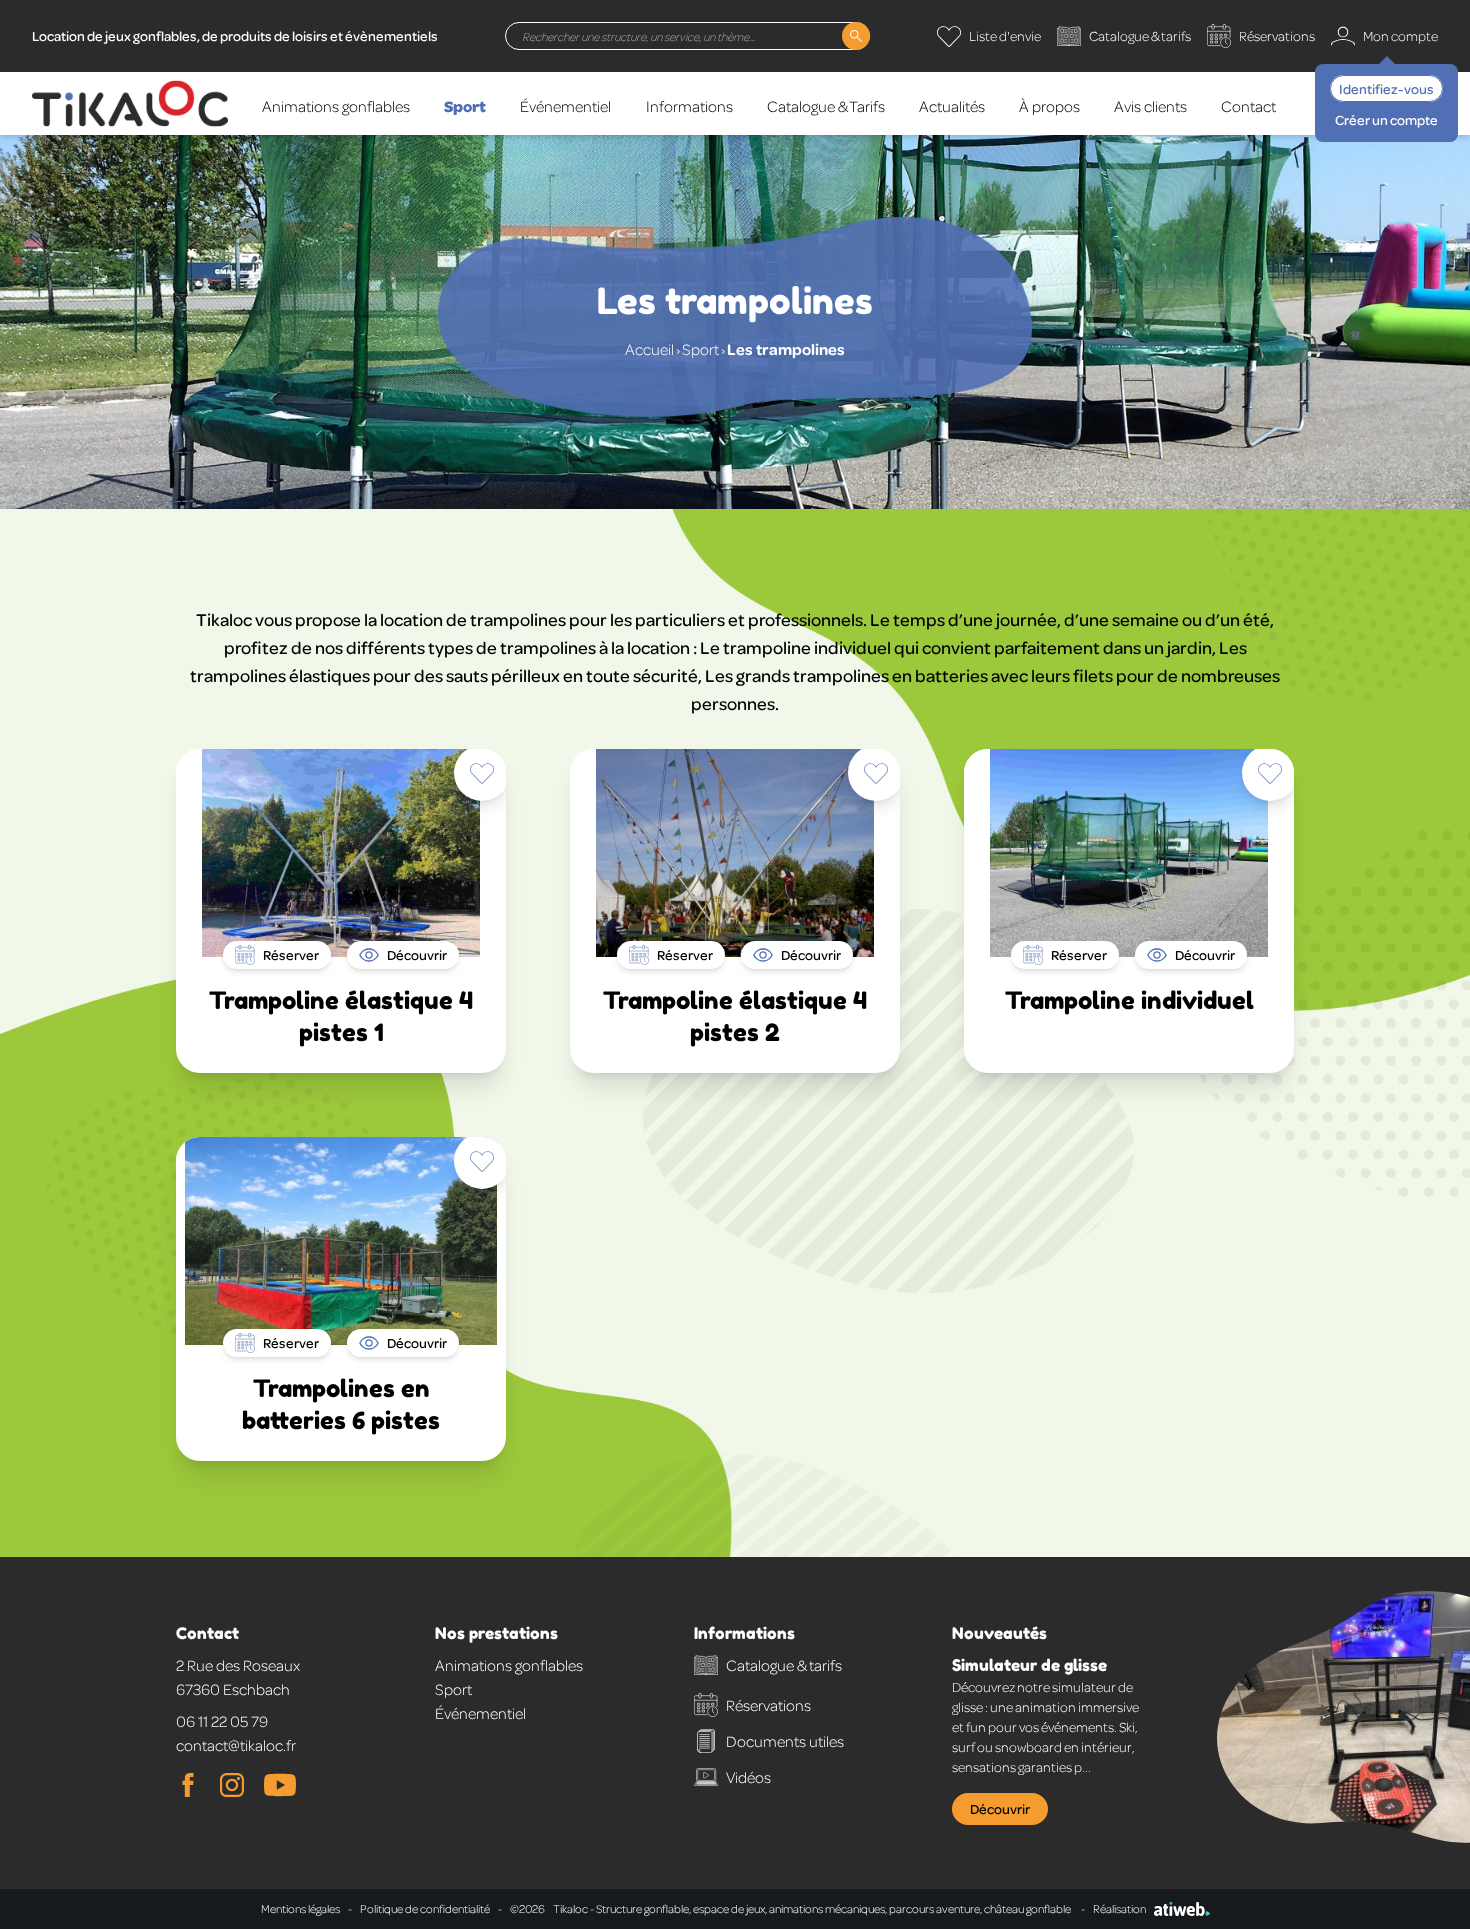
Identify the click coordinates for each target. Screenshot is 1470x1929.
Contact (1248, 106)
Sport (465, 105)
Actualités (952, 106)
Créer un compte (1386, 119)
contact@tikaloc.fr (236, 1745)
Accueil (649, 349)
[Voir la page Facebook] (188, 1785)
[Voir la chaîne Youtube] (280, 1785)
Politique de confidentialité (425, 1908)
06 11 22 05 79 (222, 1721)
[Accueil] (130, 103)
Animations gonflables (336, 106)
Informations (689, 106)
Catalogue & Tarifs (826, 106)
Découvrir (1000, 1808)
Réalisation (1119, 1908)
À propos (1049, 106)
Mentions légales (300, 1908)
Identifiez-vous (1386, 88)
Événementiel (565, 106)
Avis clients (1150, 106)
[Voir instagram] (232, 1785)
